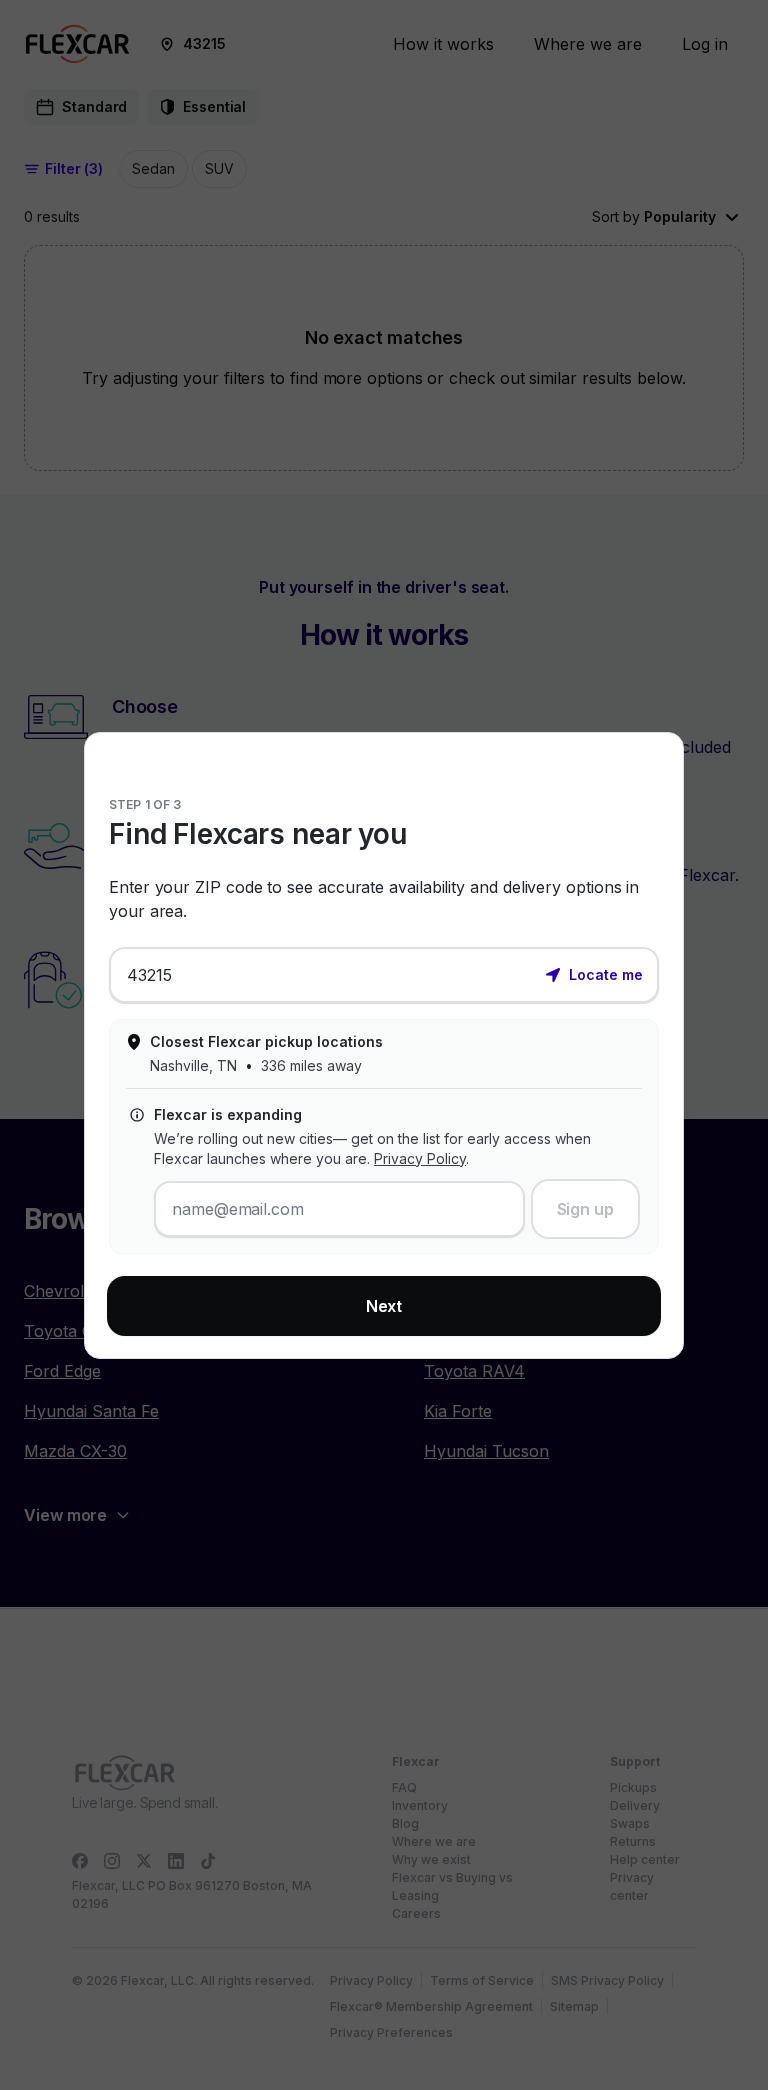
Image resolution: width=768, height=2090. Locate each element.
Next (384, 1306)
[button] (594, 973)
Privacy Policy (420, 1158)
